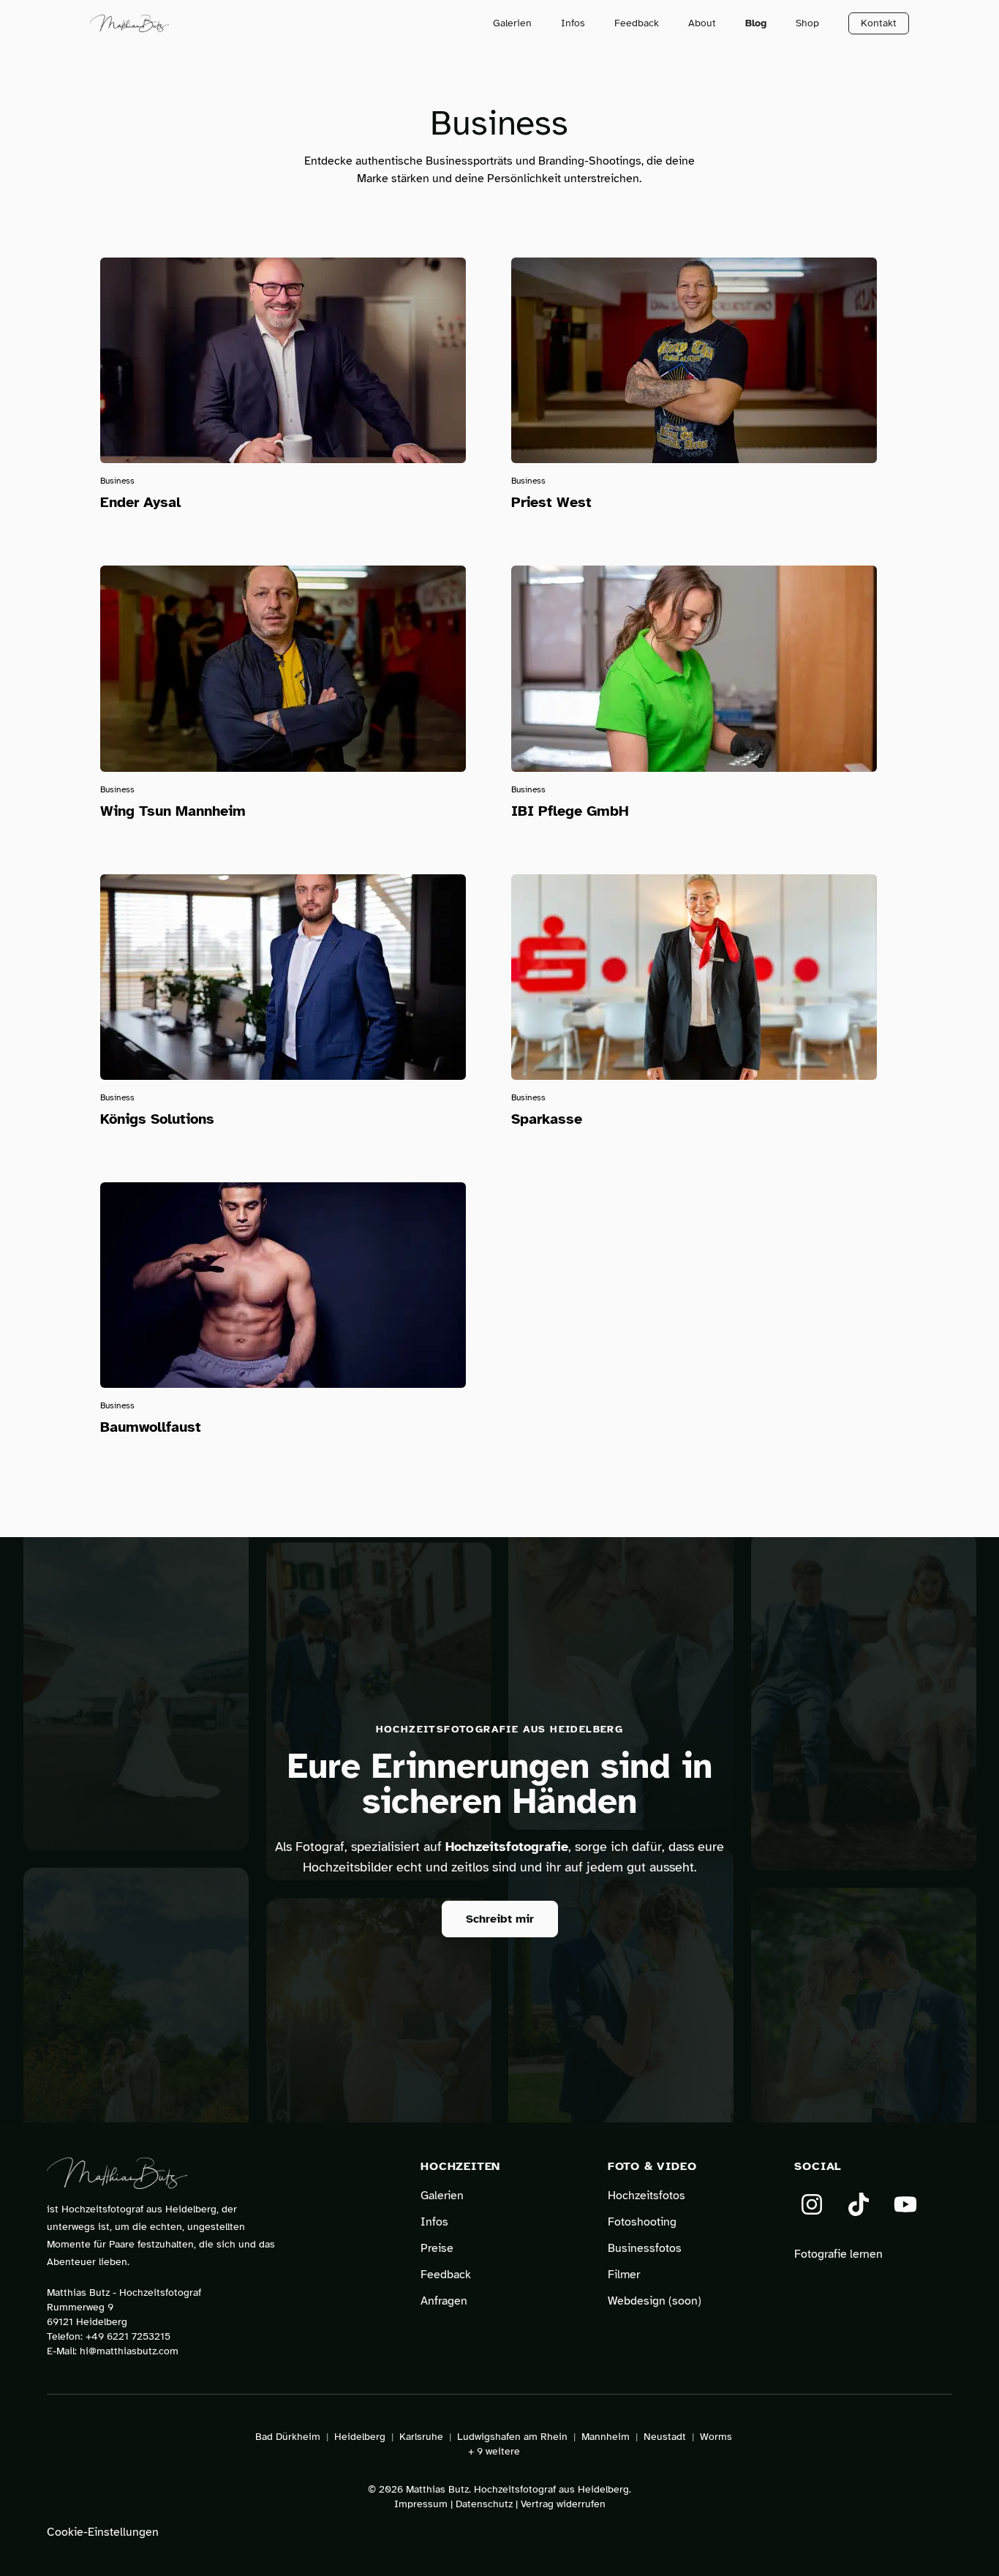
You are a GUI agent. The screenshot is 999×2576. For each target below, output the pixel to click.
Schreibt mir (500, 1919)
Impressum (421, 2504)
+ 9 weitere (494, 2451)
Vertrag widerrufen (563, 2504)
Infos (573, 23)
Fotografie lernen (838, 2254)
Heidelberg (360, 2437)
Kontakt (879, 23)
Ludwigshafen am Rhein (512, 2437)
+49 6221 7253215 (128, 2336)
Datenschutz (484, 2504)
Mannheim (606, 2437)
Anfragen (444, 2301)
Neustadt (665, 2437)
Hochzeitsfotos (646, 2196)
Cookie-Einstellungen (103, 2532)
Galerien (512, 23)
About (702, 23)
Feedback (637, 23)
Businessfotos (645, 2248)
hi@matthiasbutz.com (129, 2351)
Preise (437, 2248)
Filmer (624, 2275)
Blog (756, 23)
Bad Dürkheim (288, 2437)
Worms (716, 2437)
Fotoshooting (642, 2222)
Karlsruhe (421, 2437)
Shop (807, 23)
